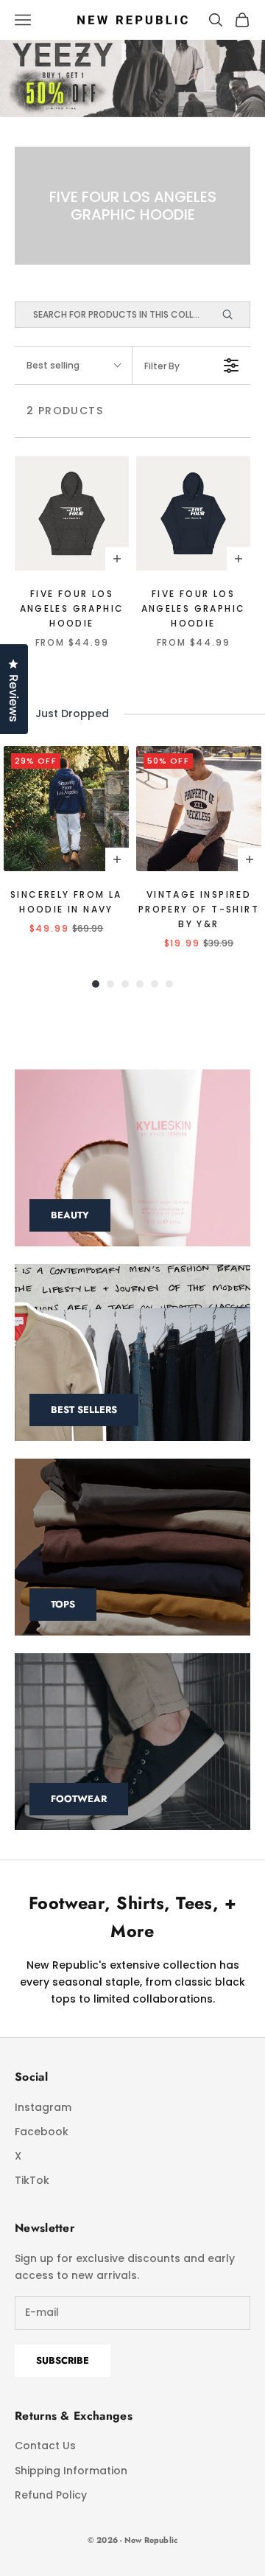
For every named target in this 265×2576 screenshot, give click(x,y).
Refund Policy (51, 2495)
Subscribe (63, 2360)
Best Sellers (84, 1410)
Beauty (70, 1215)
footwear (79, 1799)
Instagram (43, 2107)
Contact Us (45, 2446)
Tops (63, 1604)
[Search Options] (234, 315)
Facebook (42, 2132)
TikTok (32, 2180)
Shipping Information (71, 2471)
